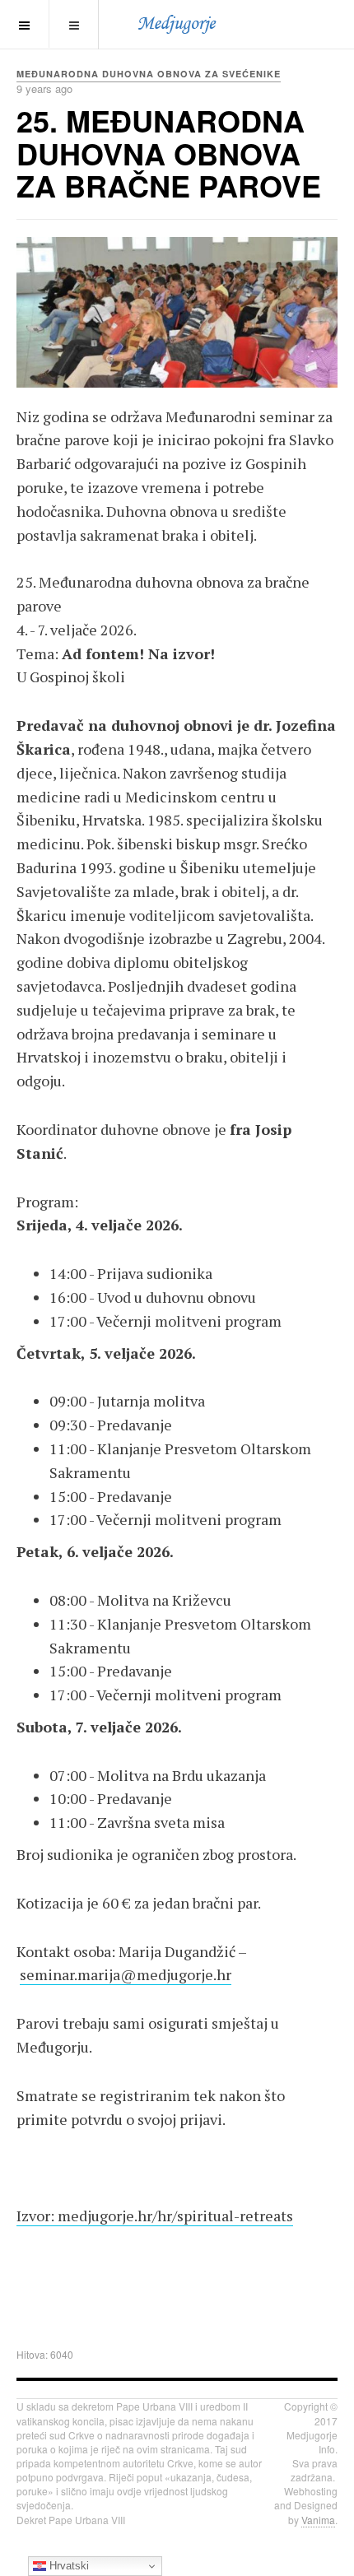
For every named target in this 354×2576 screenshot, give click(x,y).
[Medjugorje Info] (177, 24)
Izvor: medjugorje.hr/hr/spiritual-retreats (155, 2216)
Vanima (318, 2520)
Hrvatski (68, 2566)
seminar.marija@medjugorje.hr (126, 1974)
